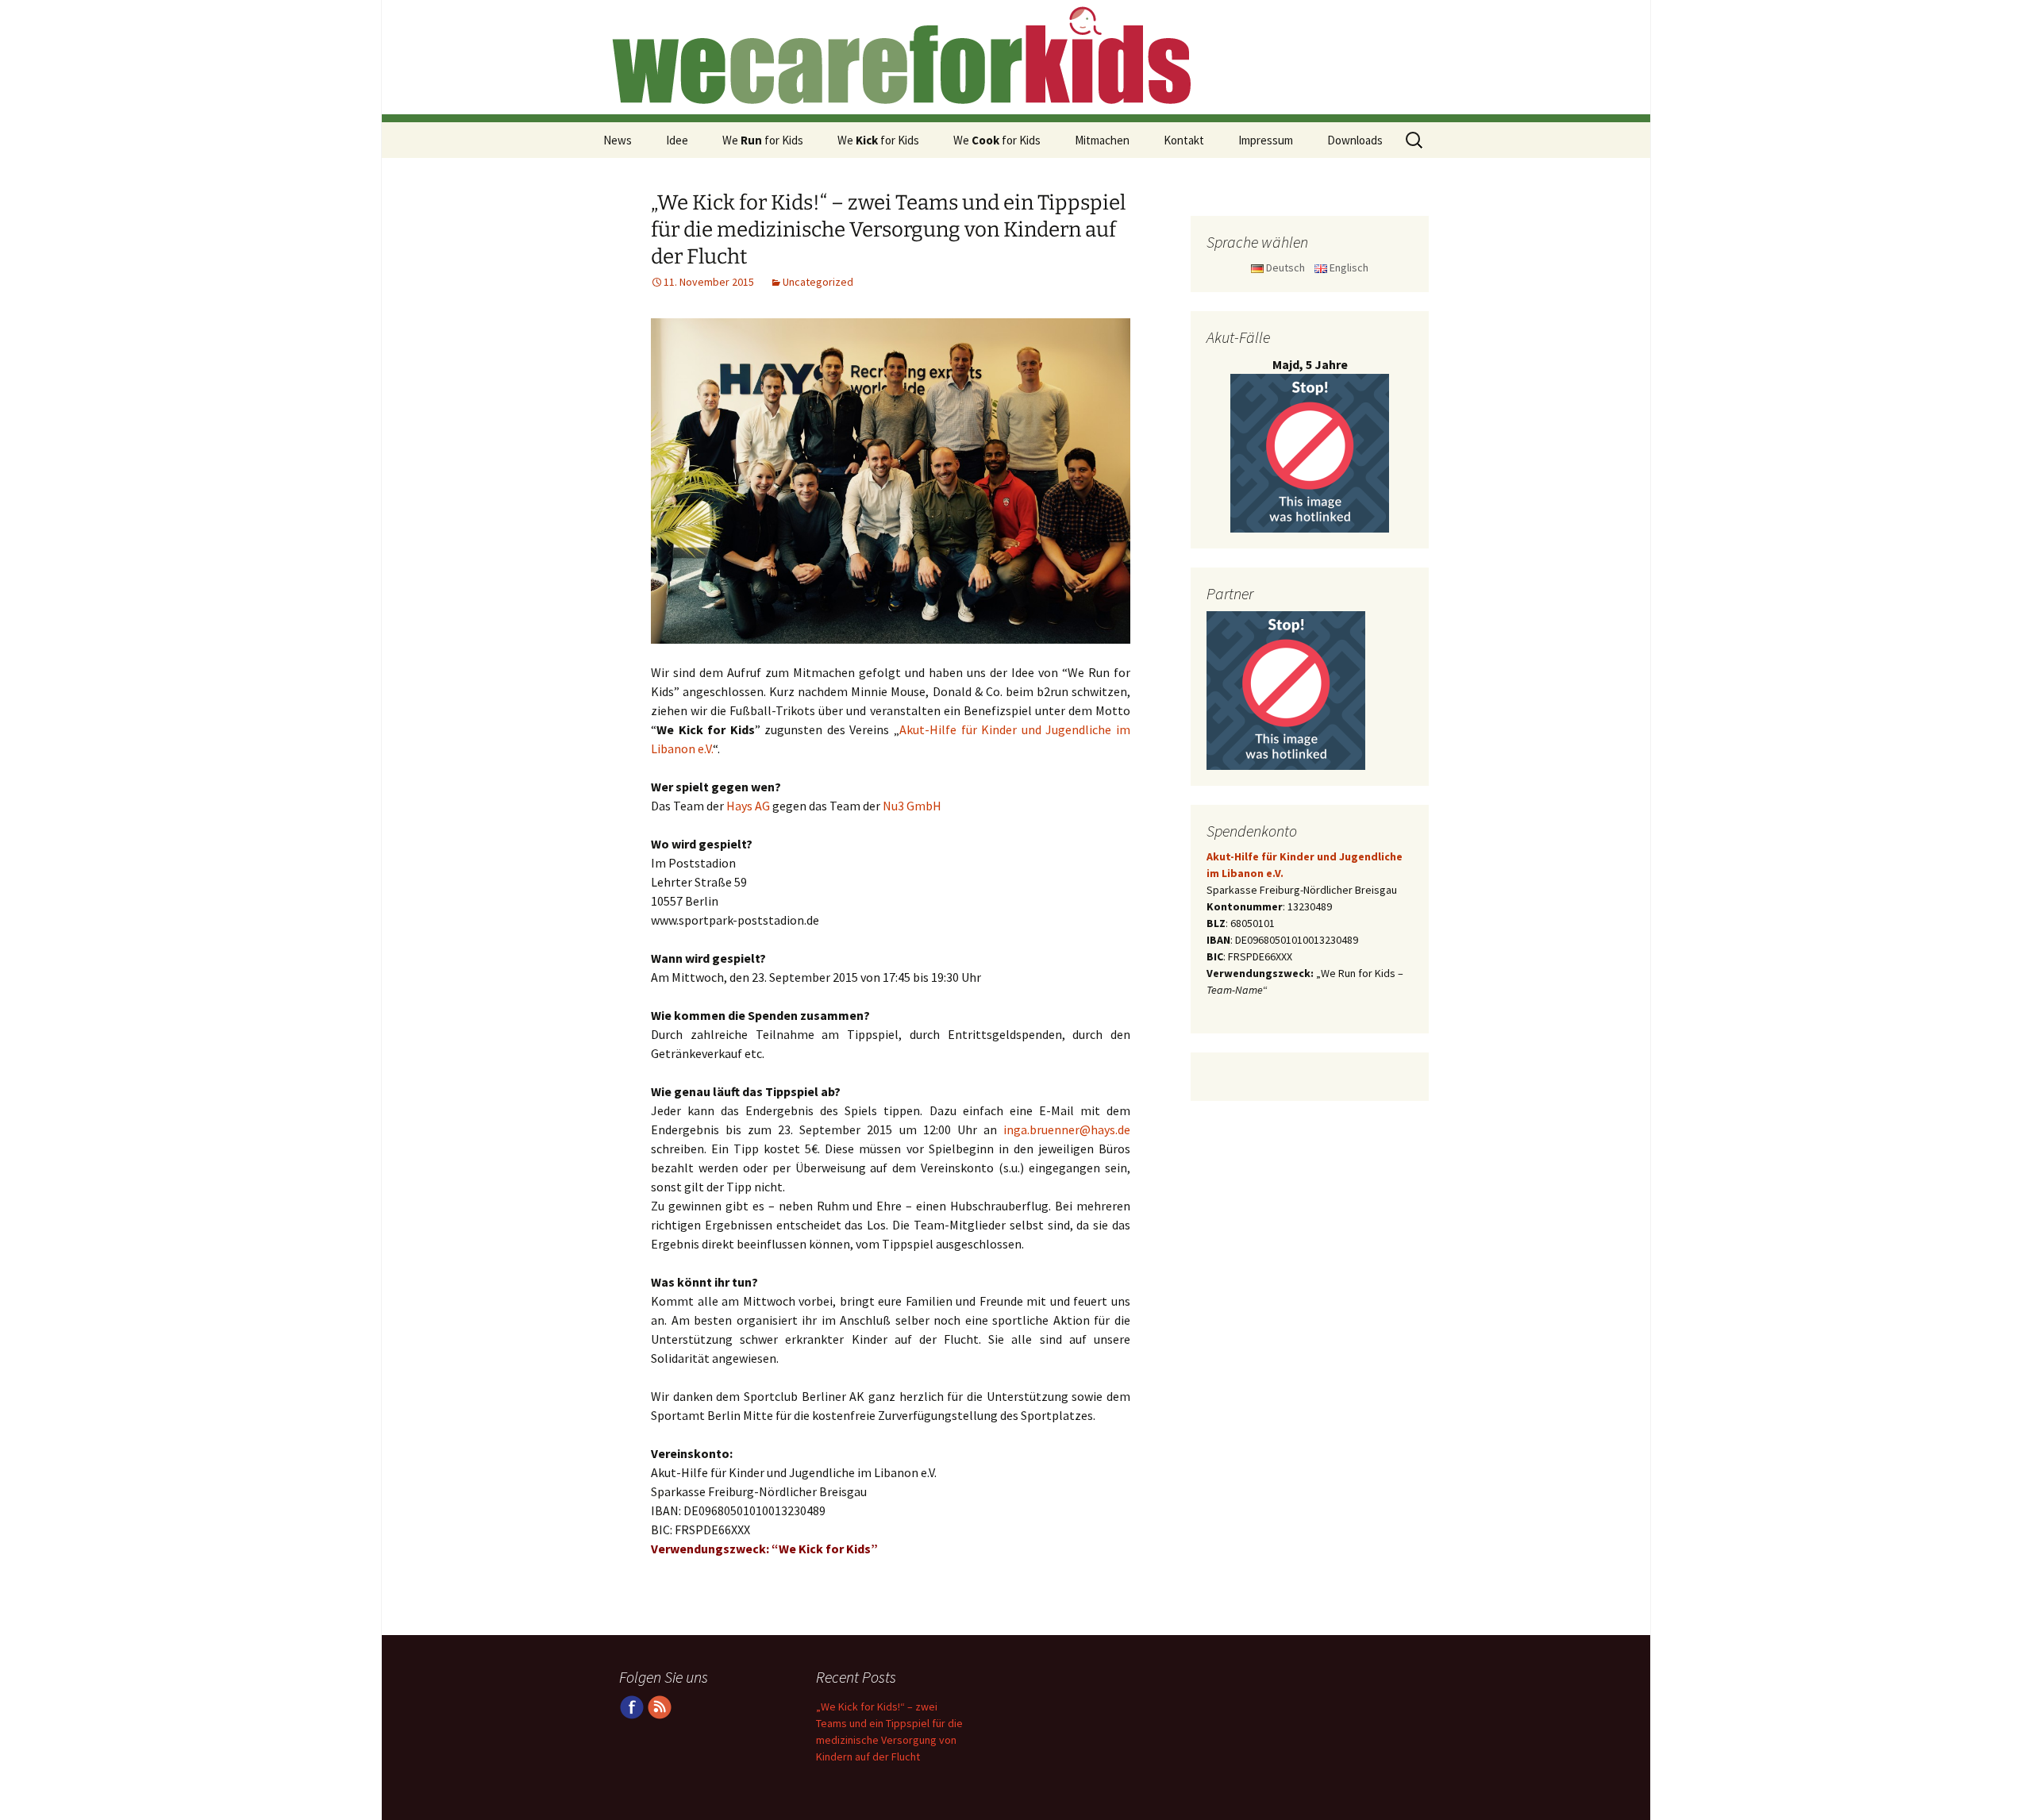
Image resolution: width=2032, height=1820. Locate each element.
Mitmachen (1102, 140)
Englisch (1348, 267)
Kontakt (1184, 140)
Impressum (1266, 140)
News (618, 140)
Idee (677, 140)
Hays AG (748, 806)
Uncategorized (818, 282)
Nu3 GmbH (912, 806)
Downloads (1355, 140)
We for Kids (763, 140)
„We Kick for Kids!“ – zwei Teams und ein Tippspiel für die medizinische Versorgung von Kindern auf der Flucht (888, 230)
